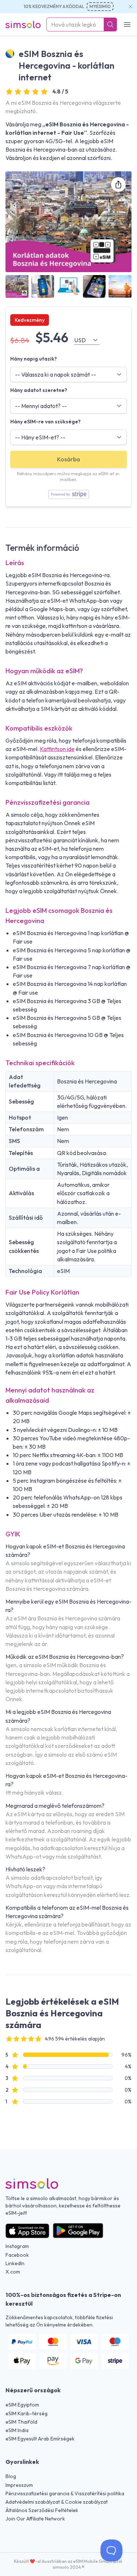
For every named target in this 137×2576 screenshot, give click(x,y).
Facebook (17, 2255)
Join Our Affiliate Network (35, 2519)
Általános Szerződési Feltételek (42, 2510)
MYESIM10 (100, 6)
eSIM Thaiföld (21, 2422)
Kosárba (68, 459)
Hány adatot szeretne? (39, 390)
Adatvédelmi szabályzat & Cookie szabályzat (57, 2502)
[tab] (17, 287)
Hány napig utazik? (34, 359)
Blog (11, 2476)
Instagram (17, 2246)
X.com (13, 2272)
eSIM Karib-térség (26, 2413)
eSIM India (17, 2430)
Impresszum (19, 2485)
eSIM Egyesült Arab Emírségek (40, 2439)
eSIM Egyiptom (22, 2405)
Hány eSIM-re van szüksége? (45, 422)
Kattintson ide (57, 749)
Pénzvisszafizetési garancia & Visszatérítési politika (65, 2493)
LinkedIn (15, 2263)
